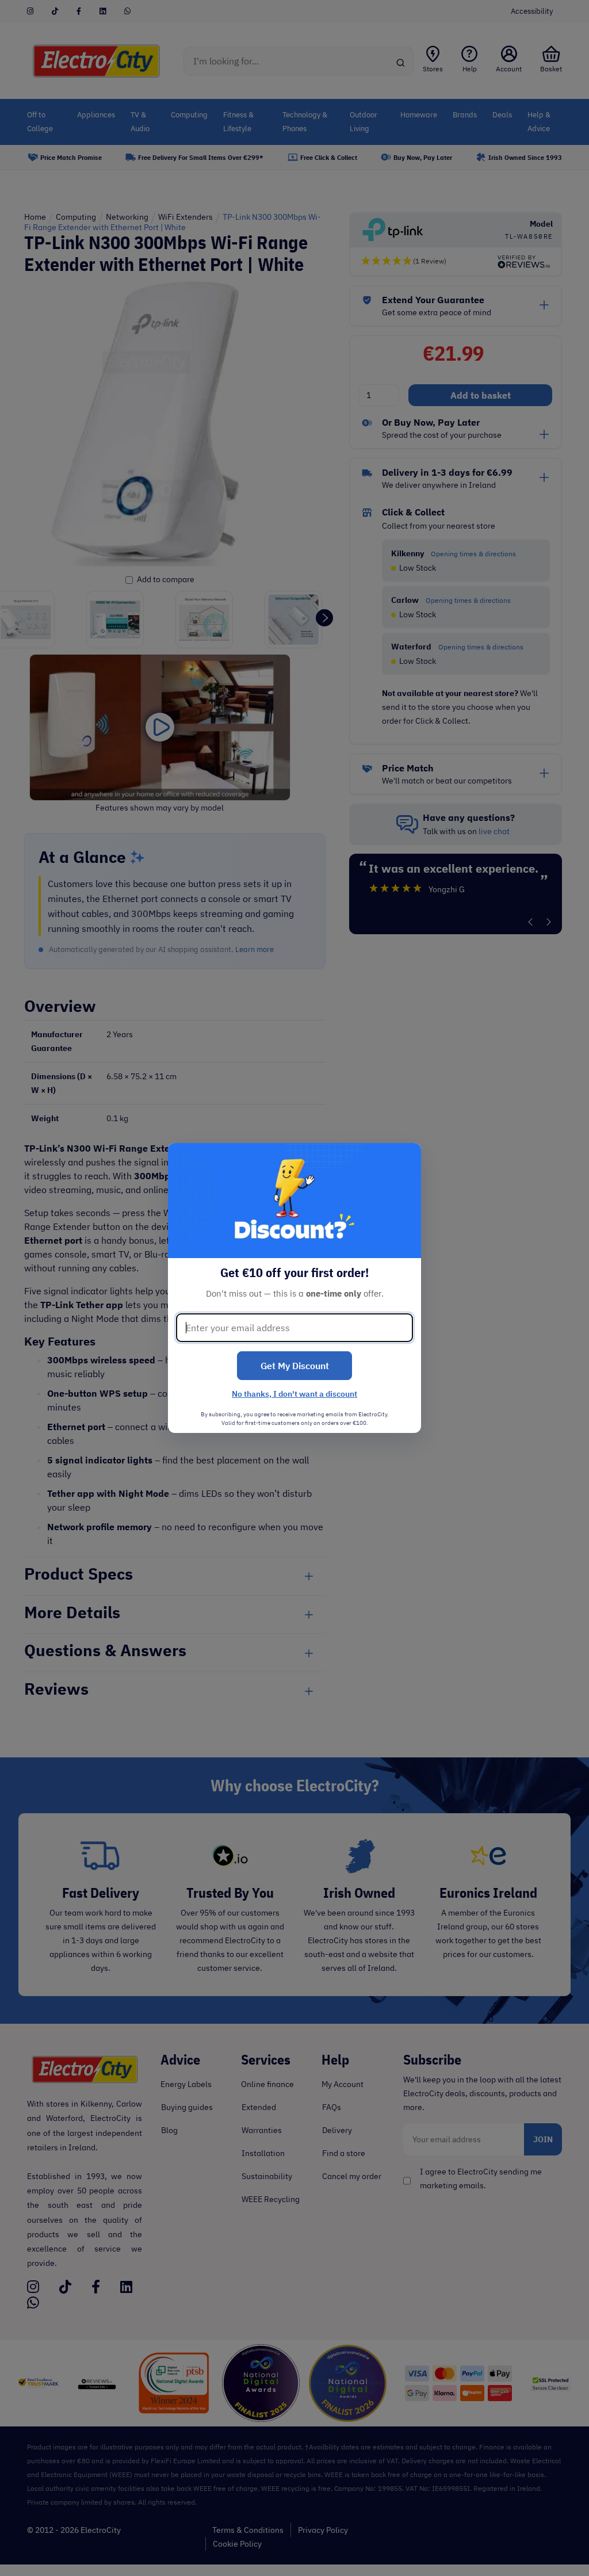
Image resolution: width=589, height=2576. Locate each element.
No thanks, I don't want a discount (294, 1394)
